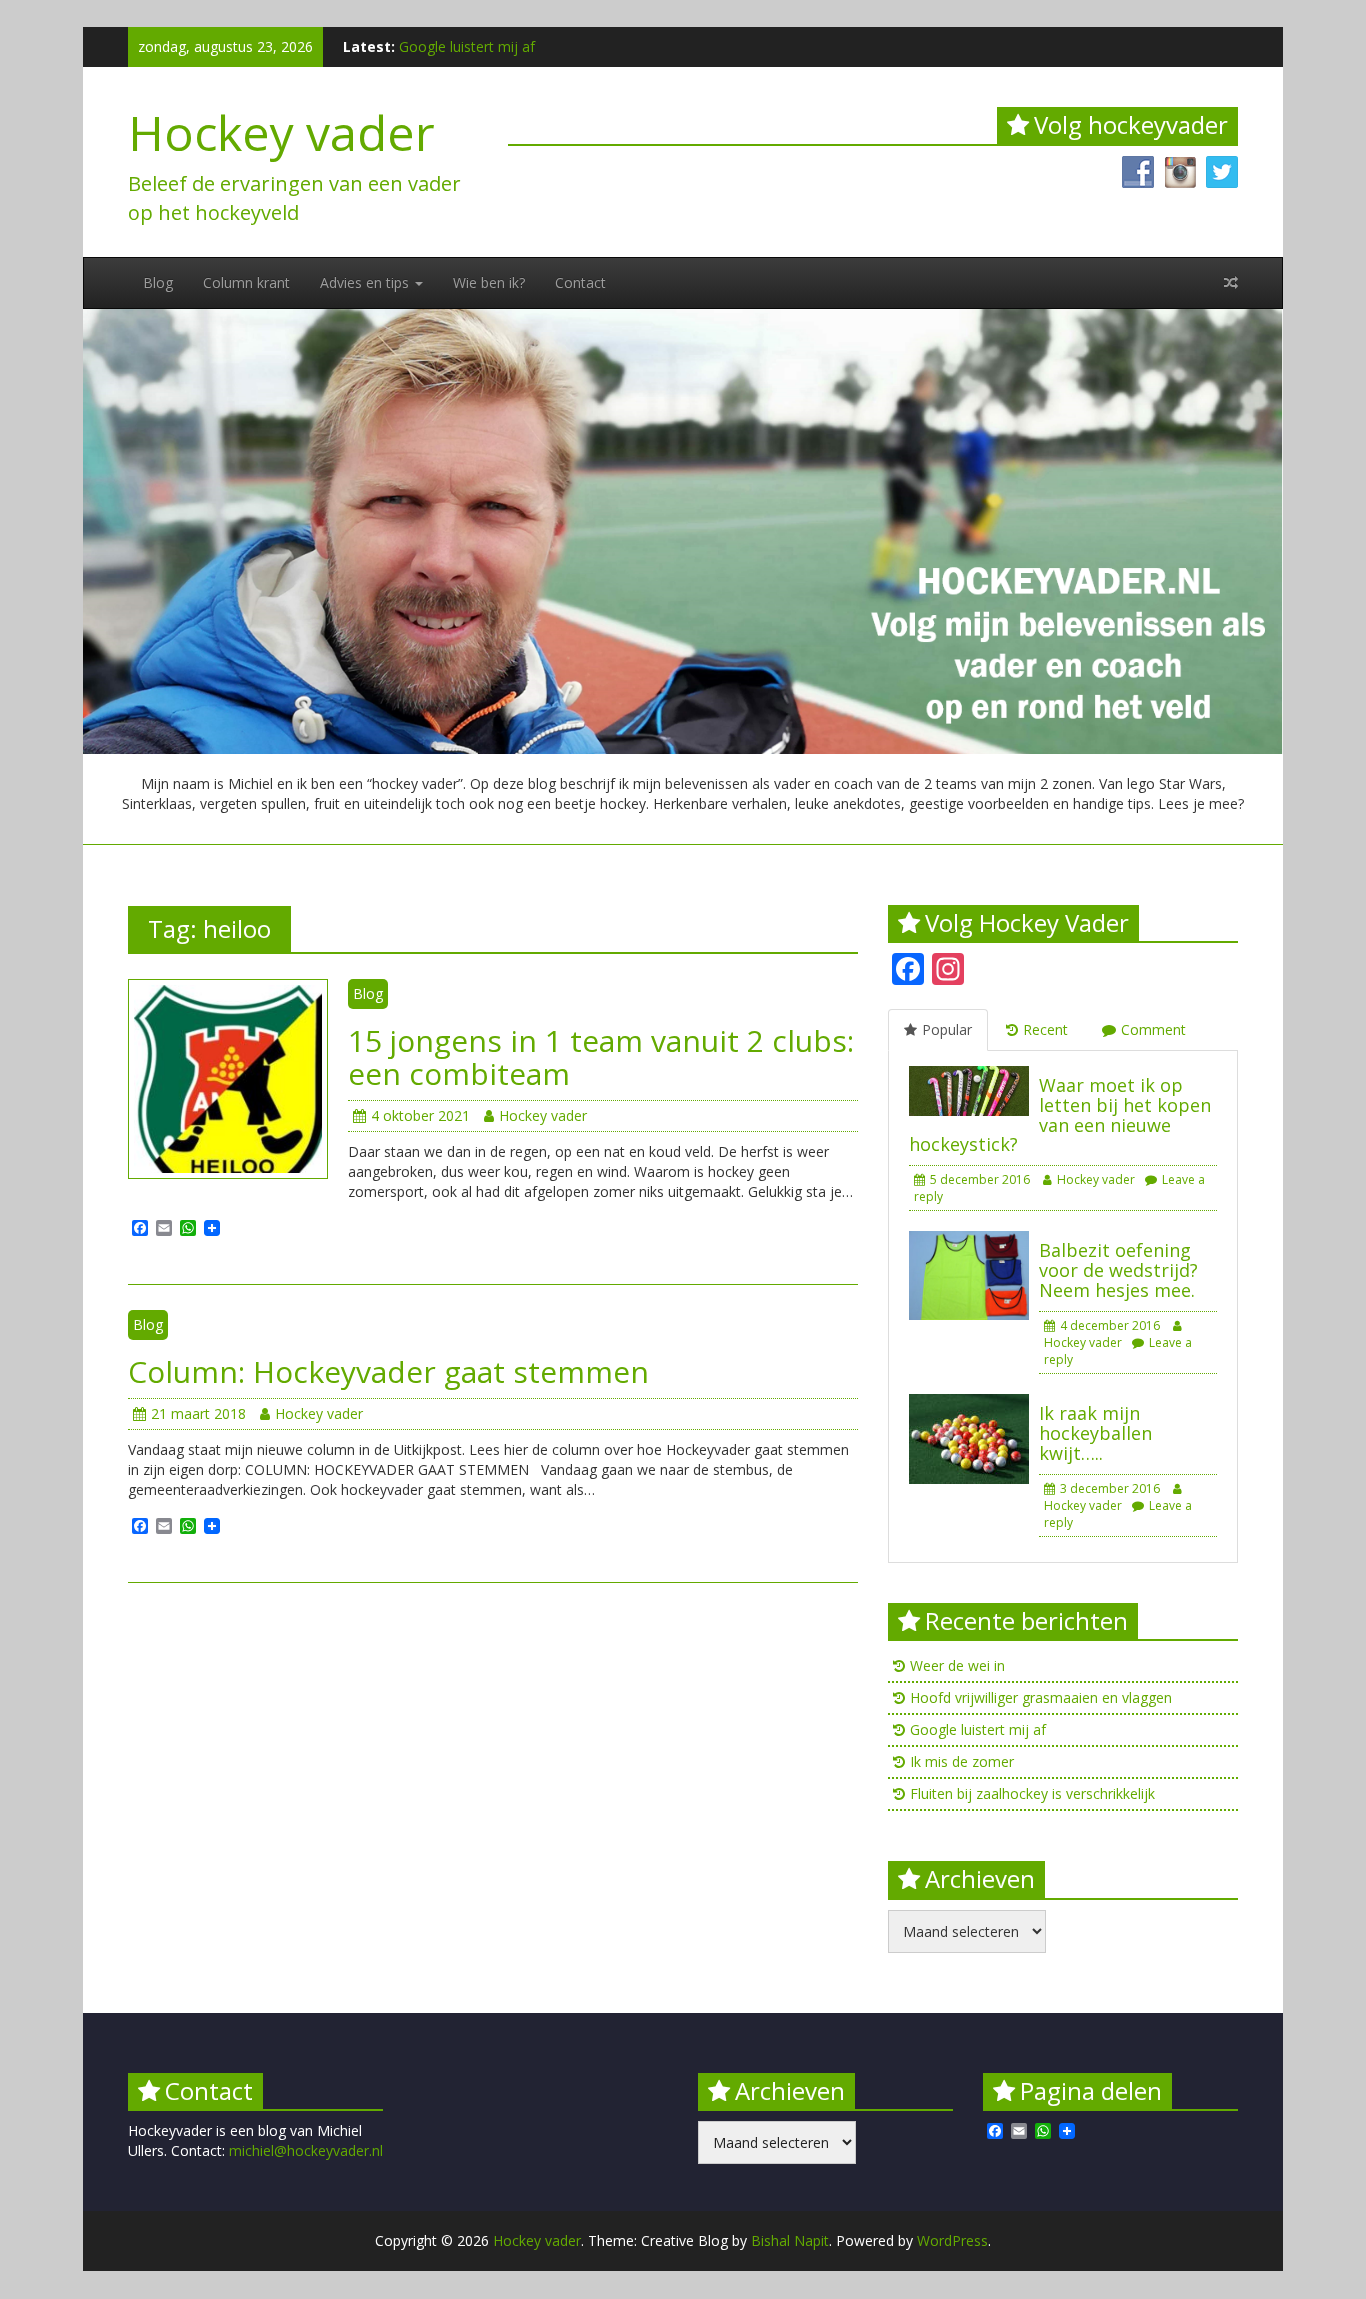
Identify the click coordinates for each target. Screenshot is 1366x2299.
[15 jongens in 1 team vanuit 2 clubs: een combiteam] (228, 1077)
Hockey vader (281, 132)
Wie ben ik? (489, 282)
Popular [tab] (947, 1029)
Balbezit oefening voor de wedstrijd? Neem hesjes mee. (1118, 1270)
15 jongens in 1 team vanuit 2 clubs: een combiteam (601, 1057)
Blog (158, 282)
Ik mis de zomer (962, 1761)
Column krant (246, 282)
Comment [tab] (1153, 1029)
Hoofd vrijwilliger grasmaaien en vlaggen (1041, 1697)
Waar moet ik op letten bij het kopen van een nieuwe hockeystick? (1060, 1114)
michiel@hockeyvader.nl (306, 2150)
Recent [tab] (1045, 1029)
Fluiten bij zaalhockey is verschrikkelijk (1032, 1793)
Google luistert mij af (467, 46)
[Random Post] (1231, 283)
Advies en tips (366, 282)
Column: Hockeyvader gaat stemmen (388, 1371)
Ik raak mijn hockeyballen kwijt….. (1095, 1433)
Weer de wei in (957, 1665)
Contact (580, 282)
